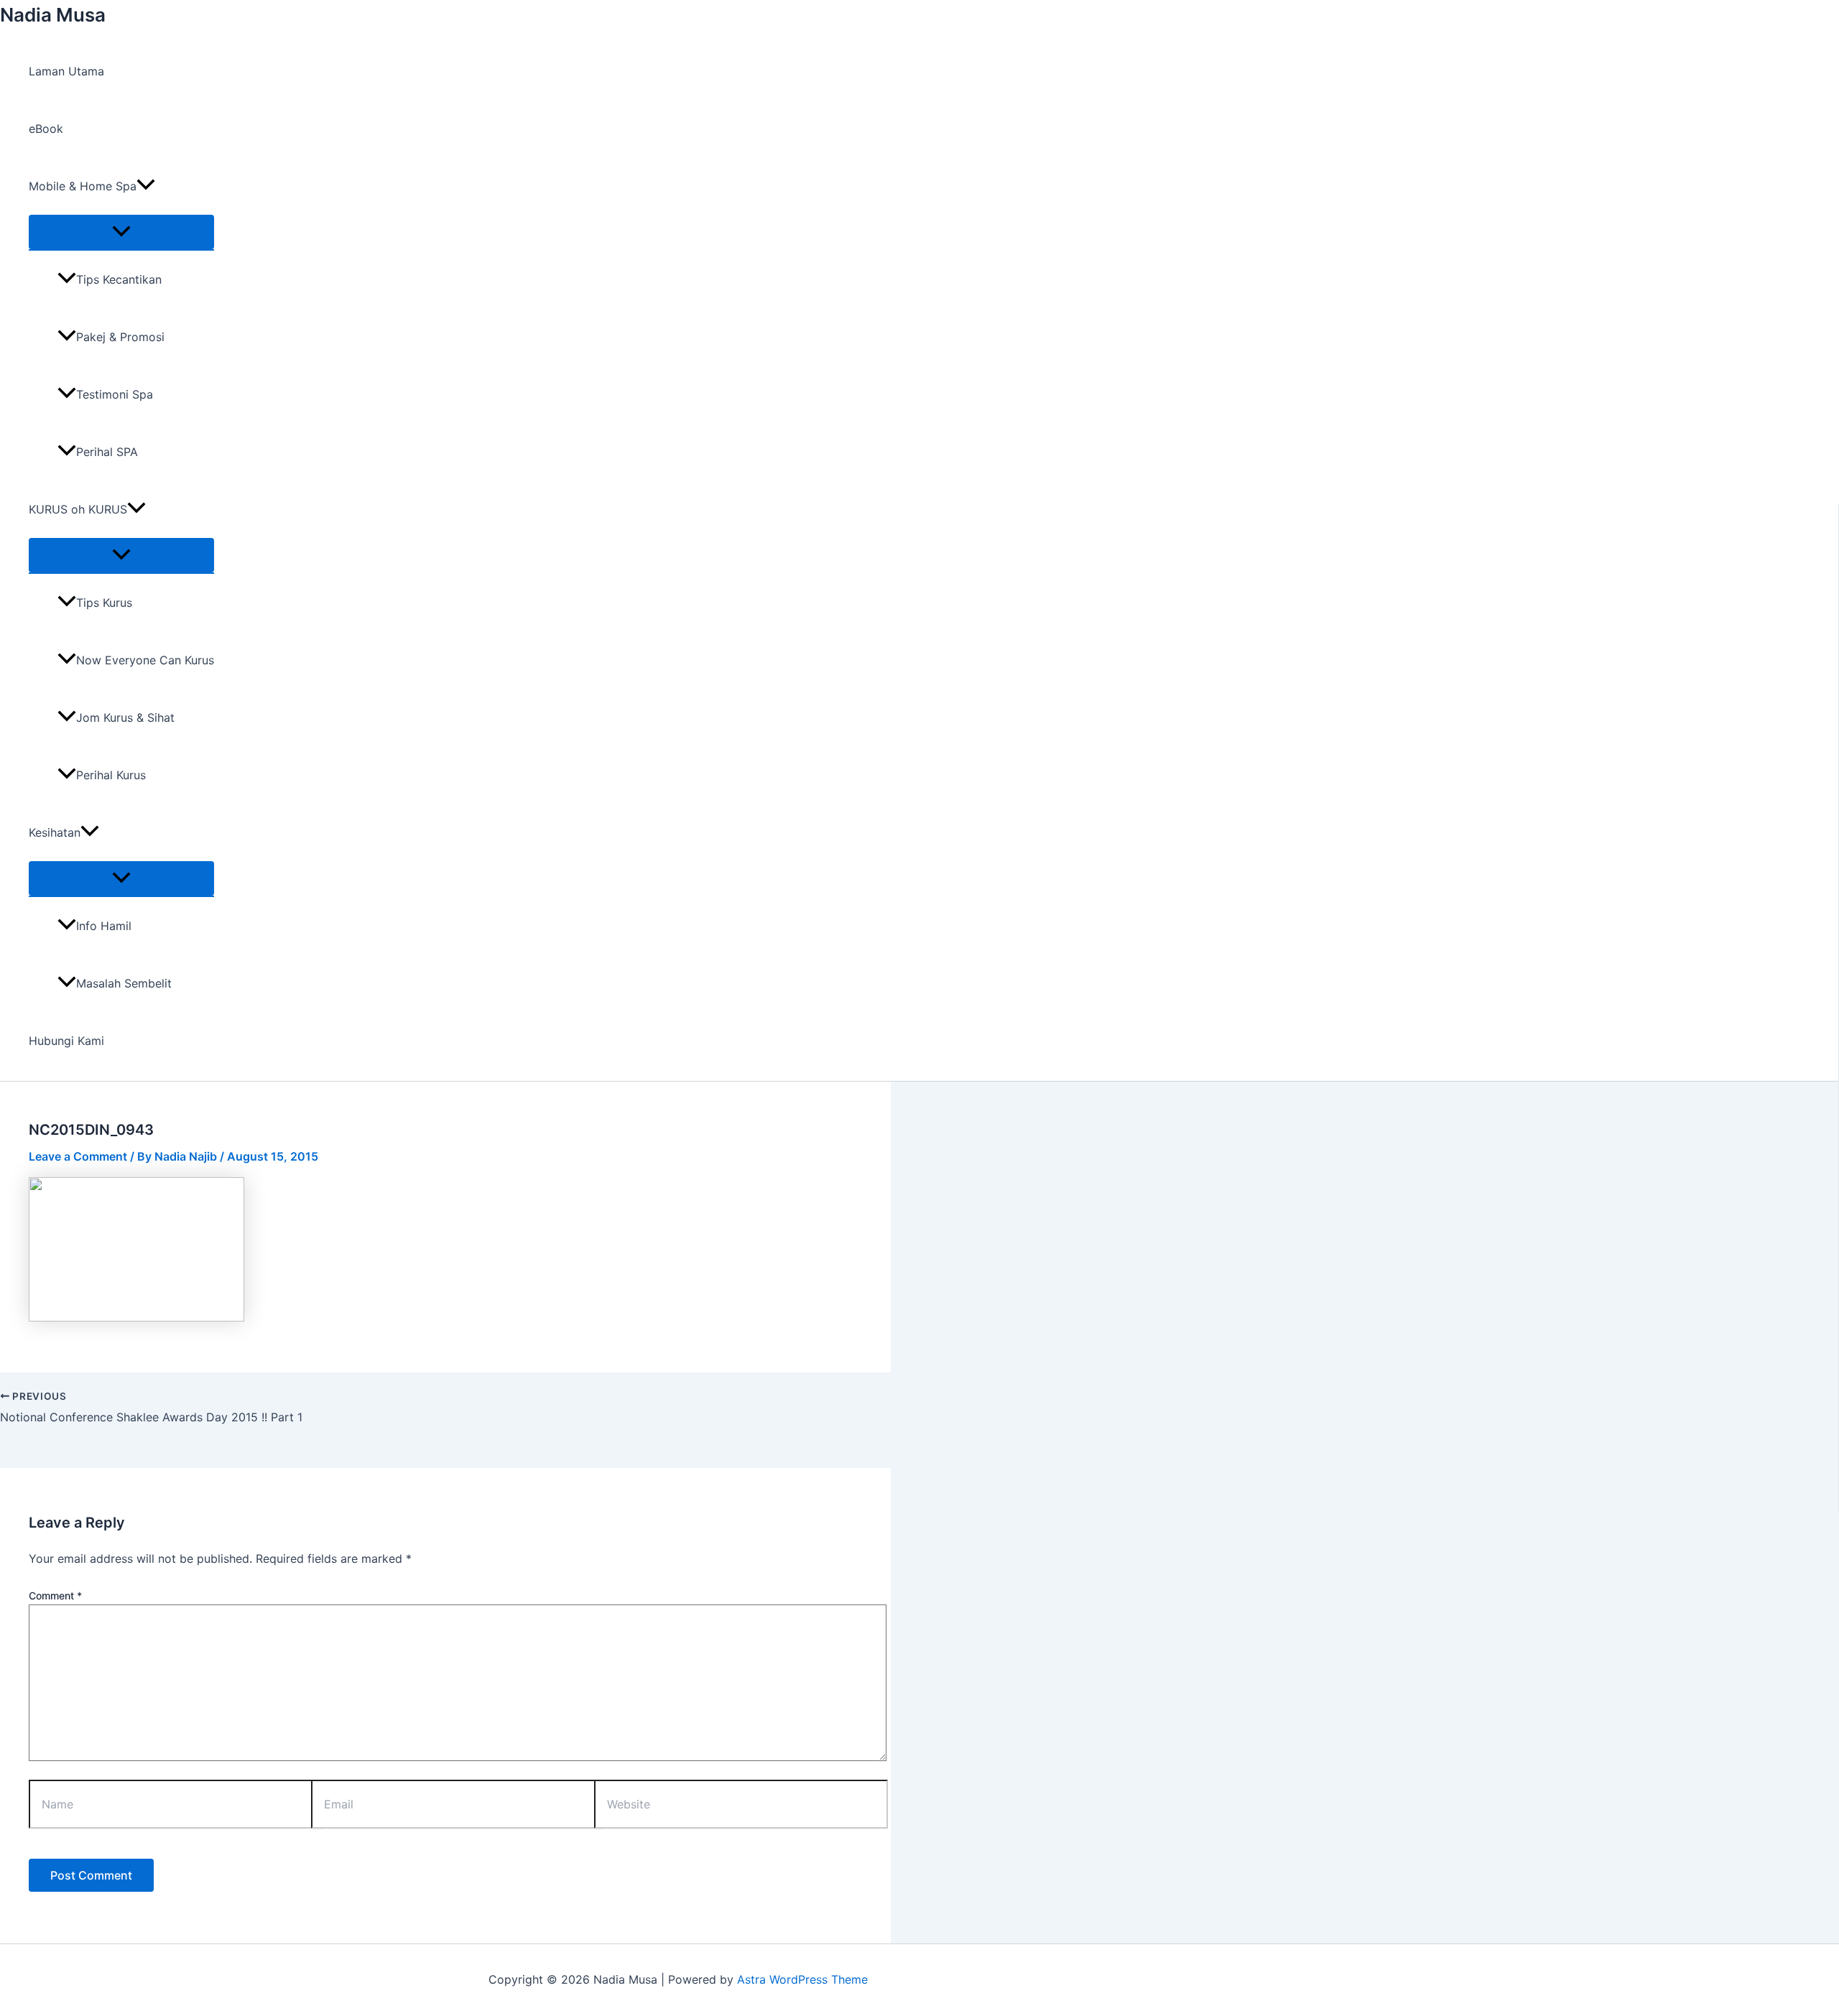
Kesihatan (55, 832)
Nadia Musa (53, 15)
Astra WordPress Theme (802, 1979)
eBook (46, 129)
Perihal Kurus (111, 775)
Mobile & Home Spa (83, 186)
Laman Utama (66, 71)
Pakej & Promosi (120, 337)
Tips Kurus (104, 603)
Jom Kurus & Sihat (125, 717)
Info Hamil (104, 926)
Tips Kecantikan (119, 279)
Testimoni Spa (115, 394)
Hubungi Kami (66, 1041)
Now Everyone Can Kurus (145, 660)
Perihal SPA (107, 452)
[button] (146, 186)
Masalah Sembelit (124, 983)
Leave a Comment (78, 1156)
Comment (55, 1595)
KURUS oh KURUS (78, 509)
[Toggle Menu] (121, 232)
